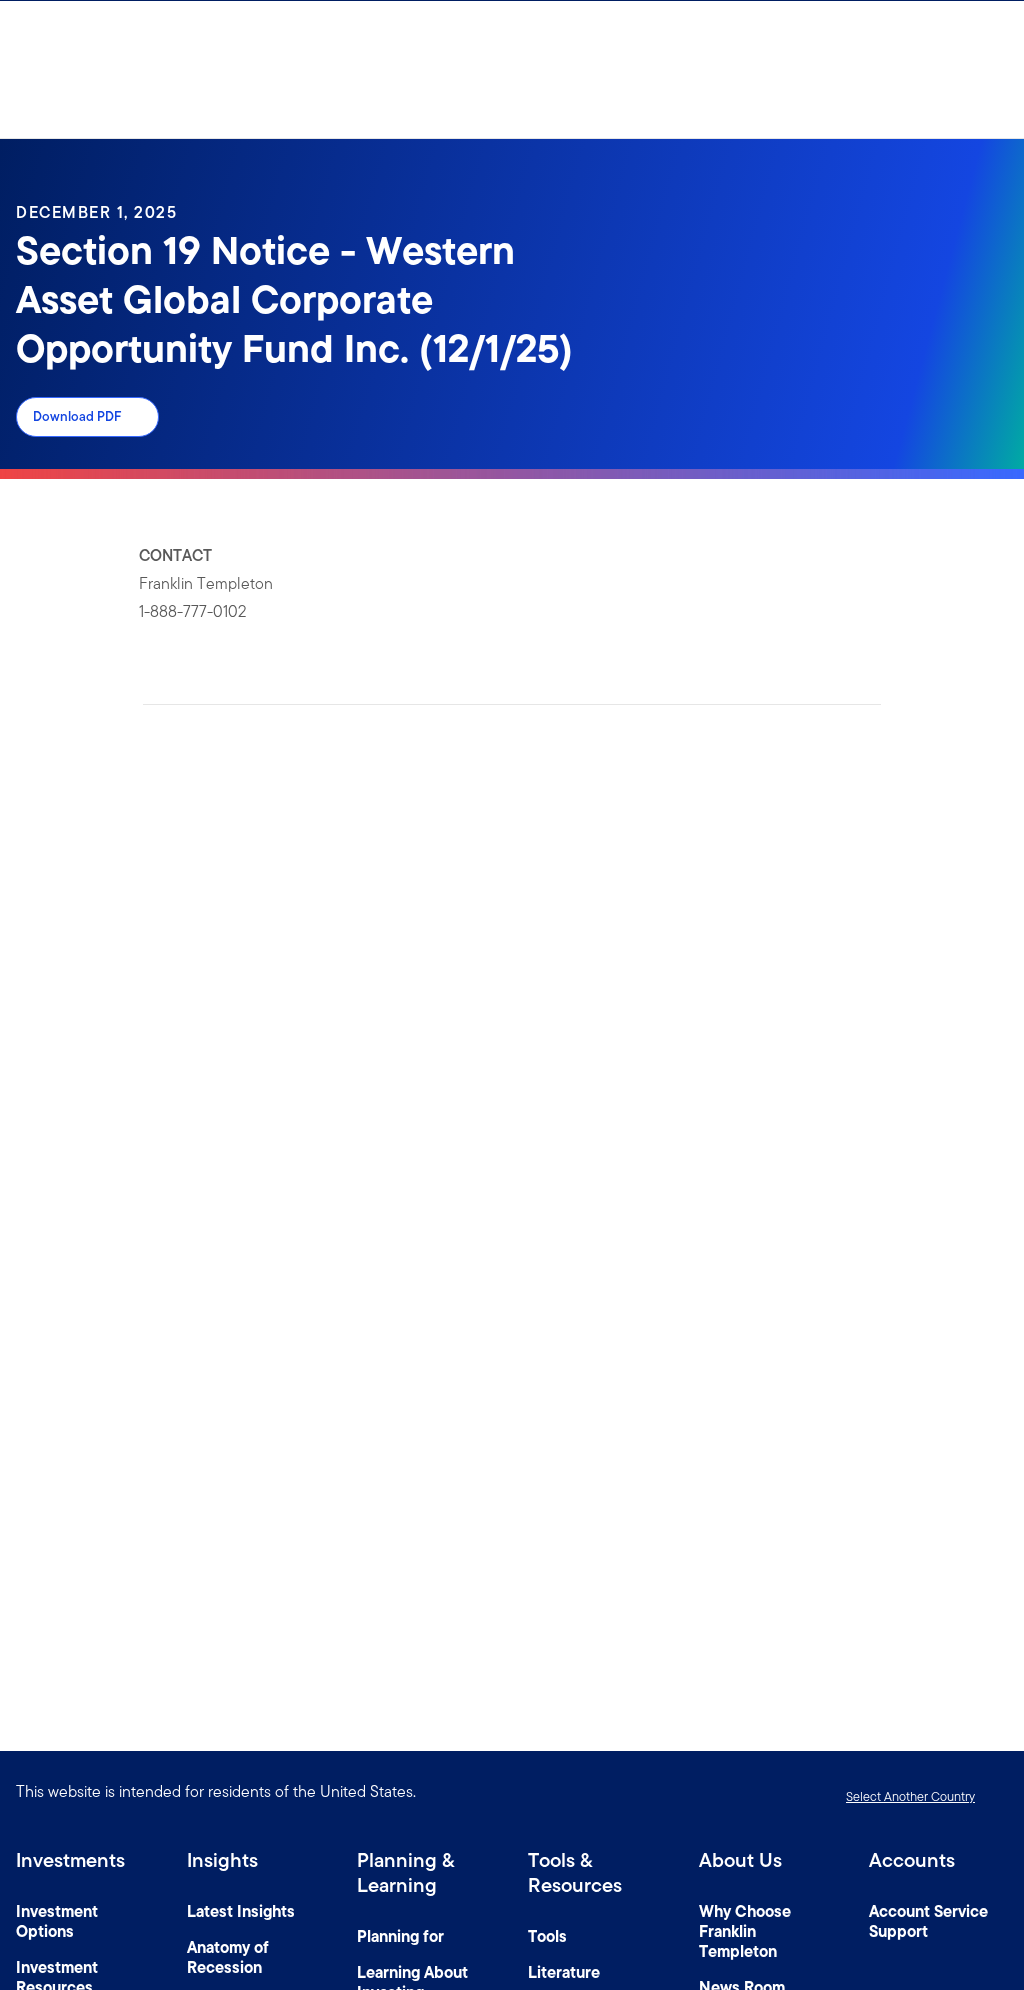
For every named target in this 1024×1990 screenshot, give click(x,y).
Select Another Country (910, 1796)
